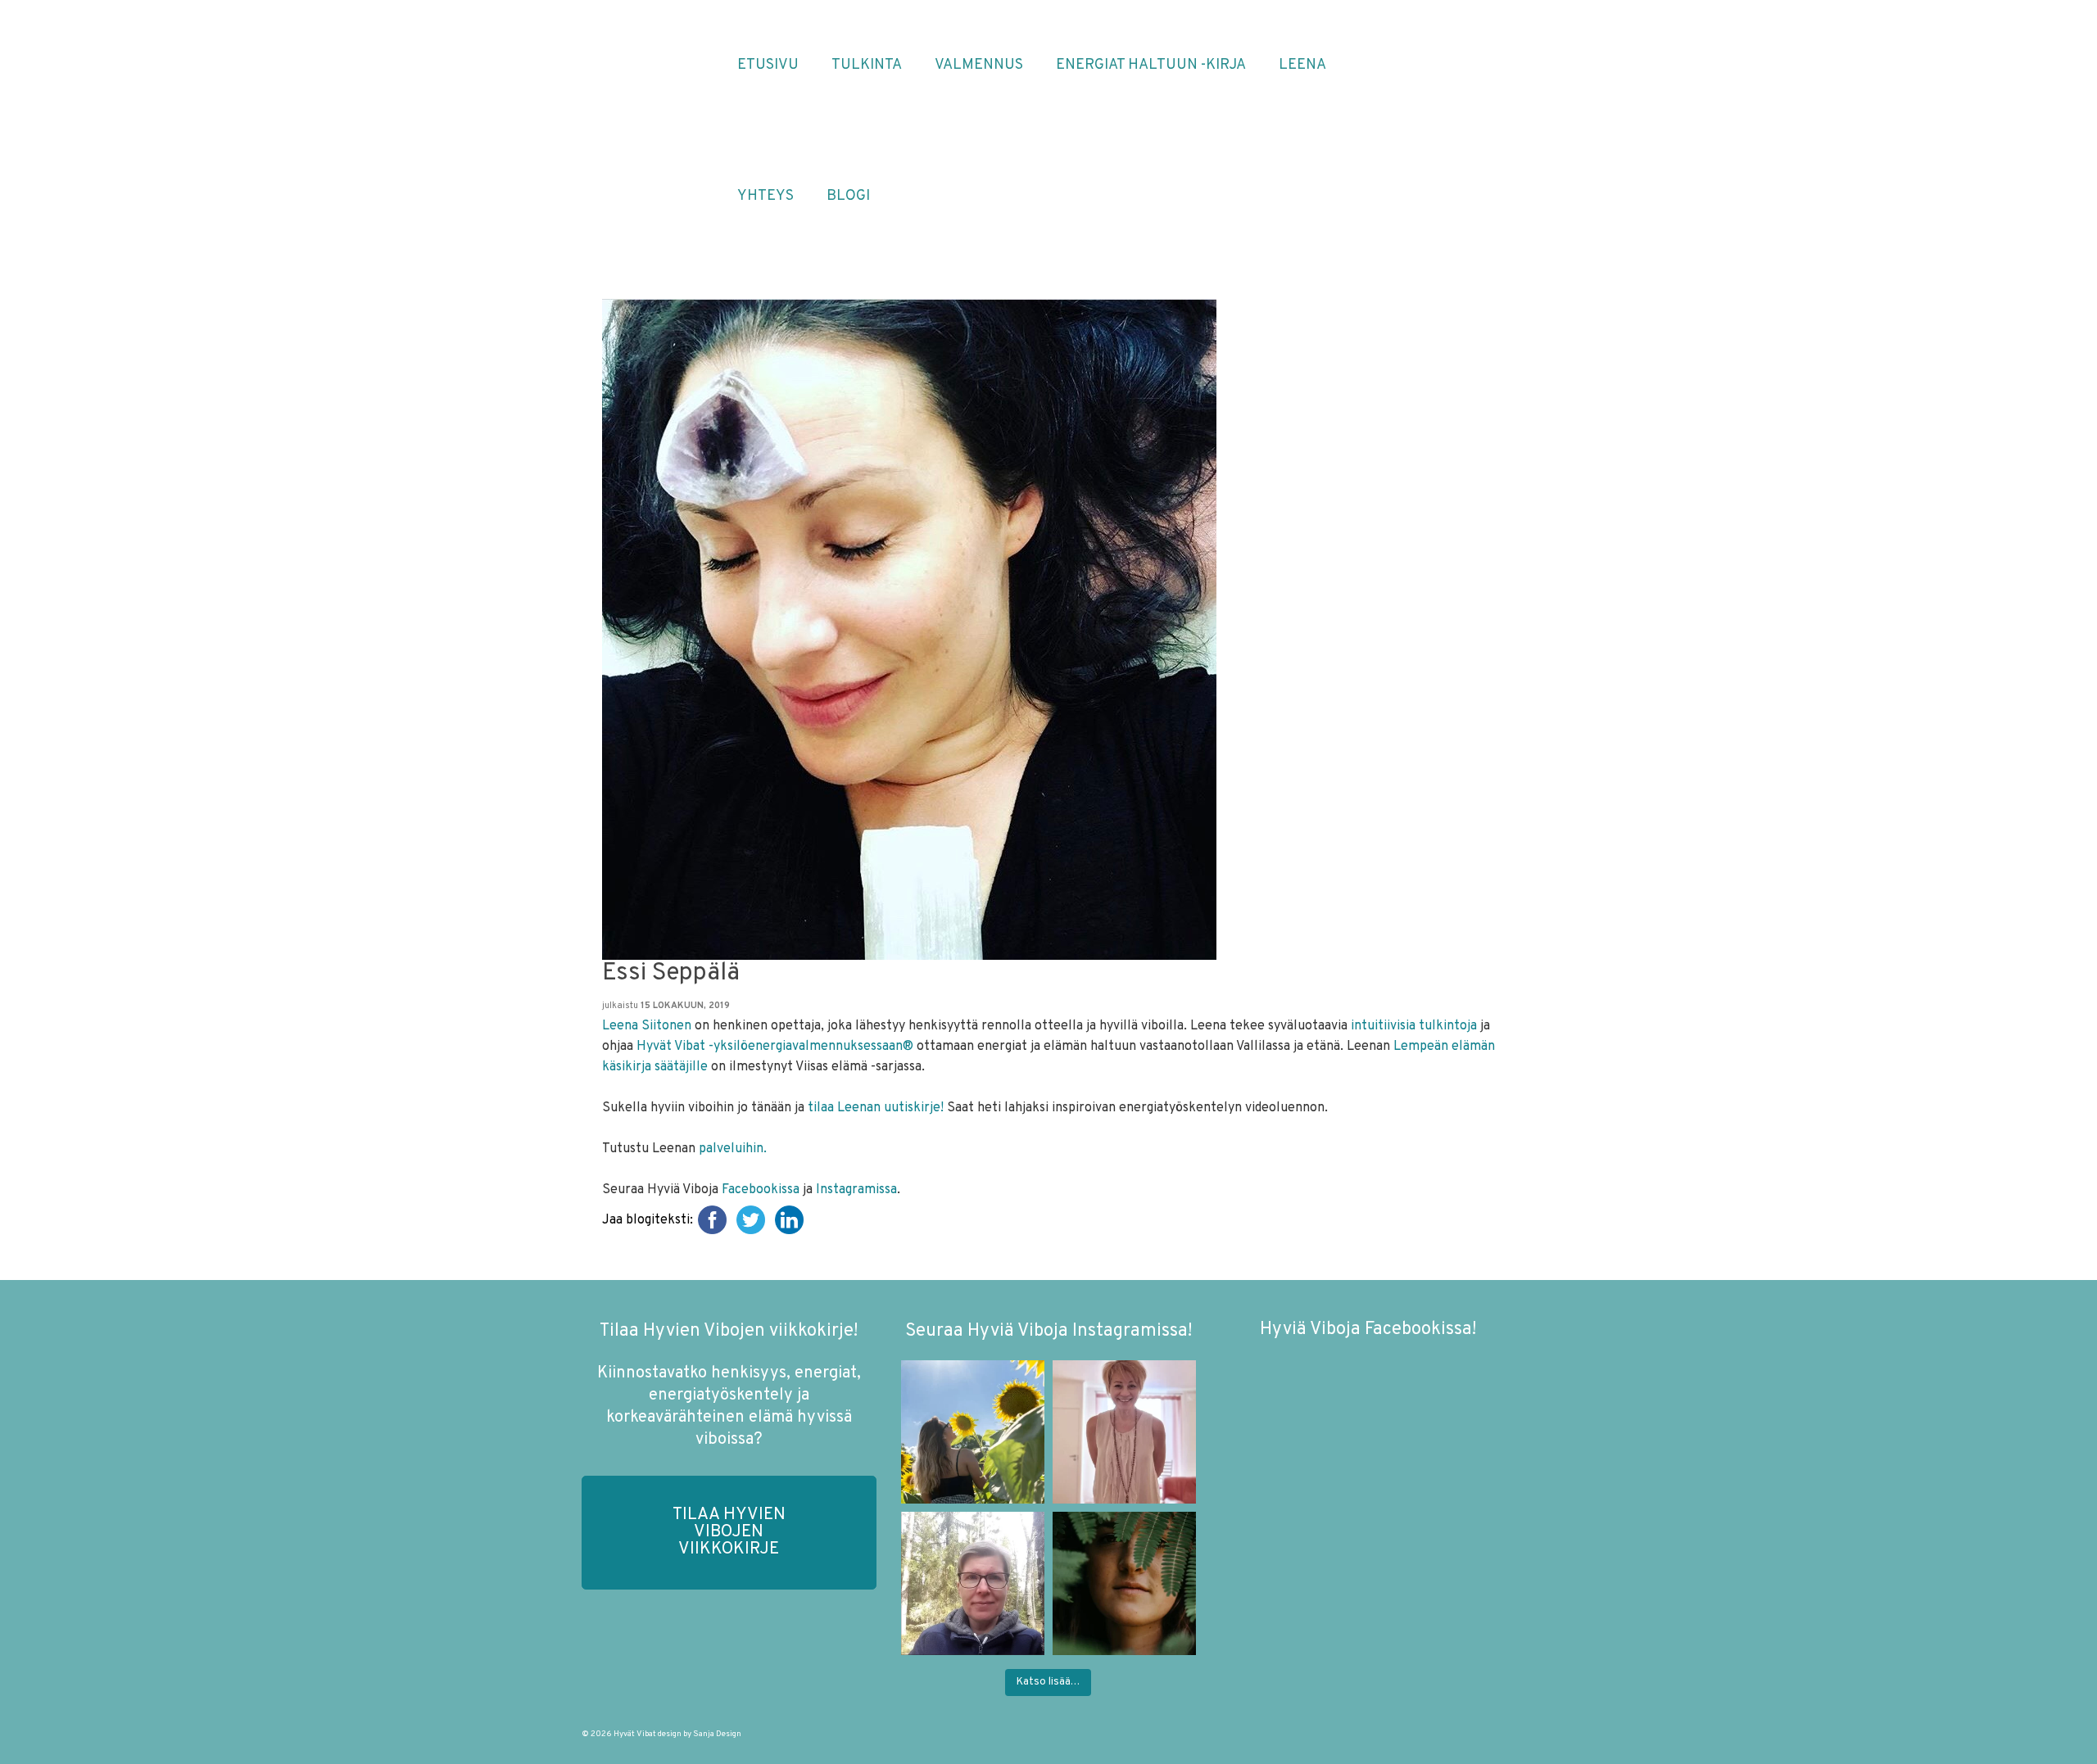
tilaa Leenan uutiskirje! (877, 1108)
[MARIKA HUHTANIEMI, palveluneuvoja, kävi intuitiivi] (973, 1583)
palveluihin (731, 1149)
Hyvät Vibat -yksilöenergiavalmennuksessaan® (775, 1047)
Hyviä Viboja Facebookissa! (1368, 1330)
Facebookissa (761, 1190)
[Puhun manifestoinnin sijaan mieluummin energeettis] (973, 1432)
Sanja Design (717, 1734)
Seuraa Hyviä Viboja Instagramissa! (1048, 1331)
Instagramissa (856, 1190)
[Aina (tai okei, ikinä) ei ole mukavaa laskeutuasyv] (1124, 1583)
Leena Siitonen (647, 1026)
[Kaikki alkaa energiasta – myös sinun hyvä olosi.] (1124, 1432)
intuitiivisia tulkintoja (1414, 1026)
